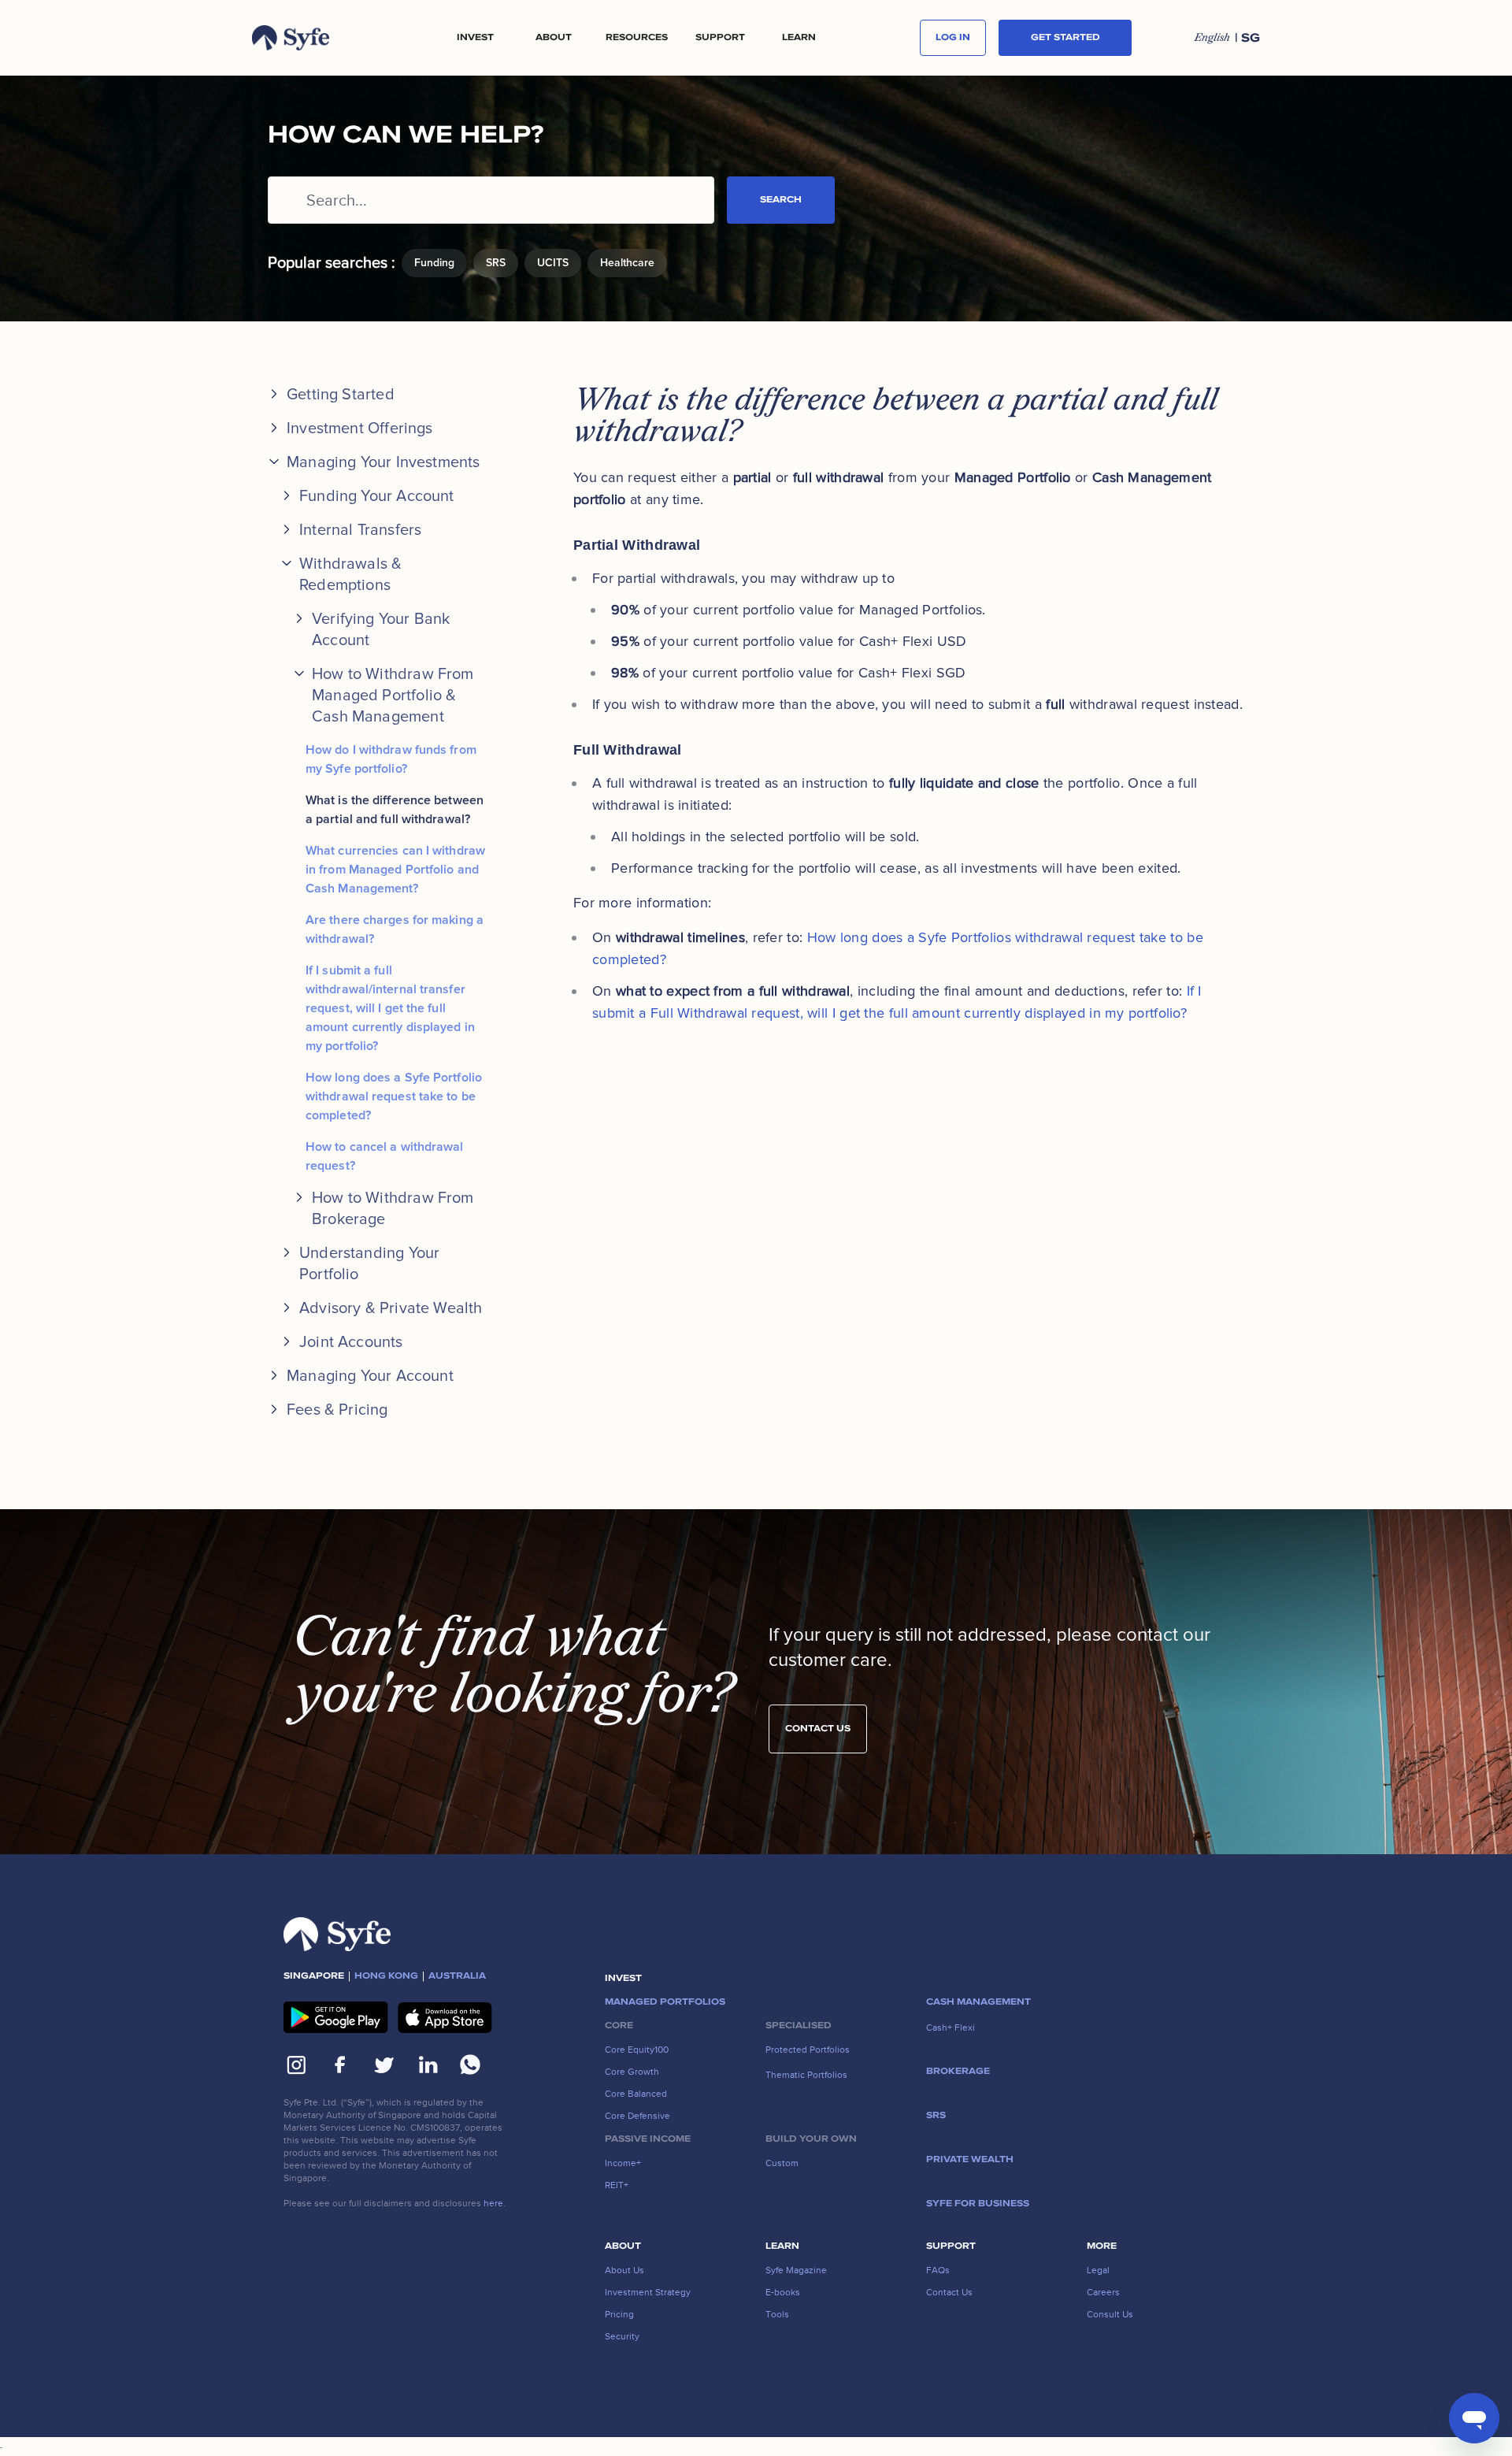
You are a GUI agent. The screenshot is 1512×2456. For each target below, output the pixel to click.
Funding (434, 263)
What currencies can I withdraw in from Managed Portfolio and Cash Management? (395, 870)
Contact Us (818, 1729)
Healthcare (627, 263)
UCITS (553, 263)
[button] (475, 38)
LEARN (799, 38)
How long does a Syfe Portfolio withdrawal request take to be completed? (394, 1096)
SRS (496, 263)
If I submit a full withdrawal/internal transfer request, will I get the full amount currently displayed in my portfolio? (390, 1008)
